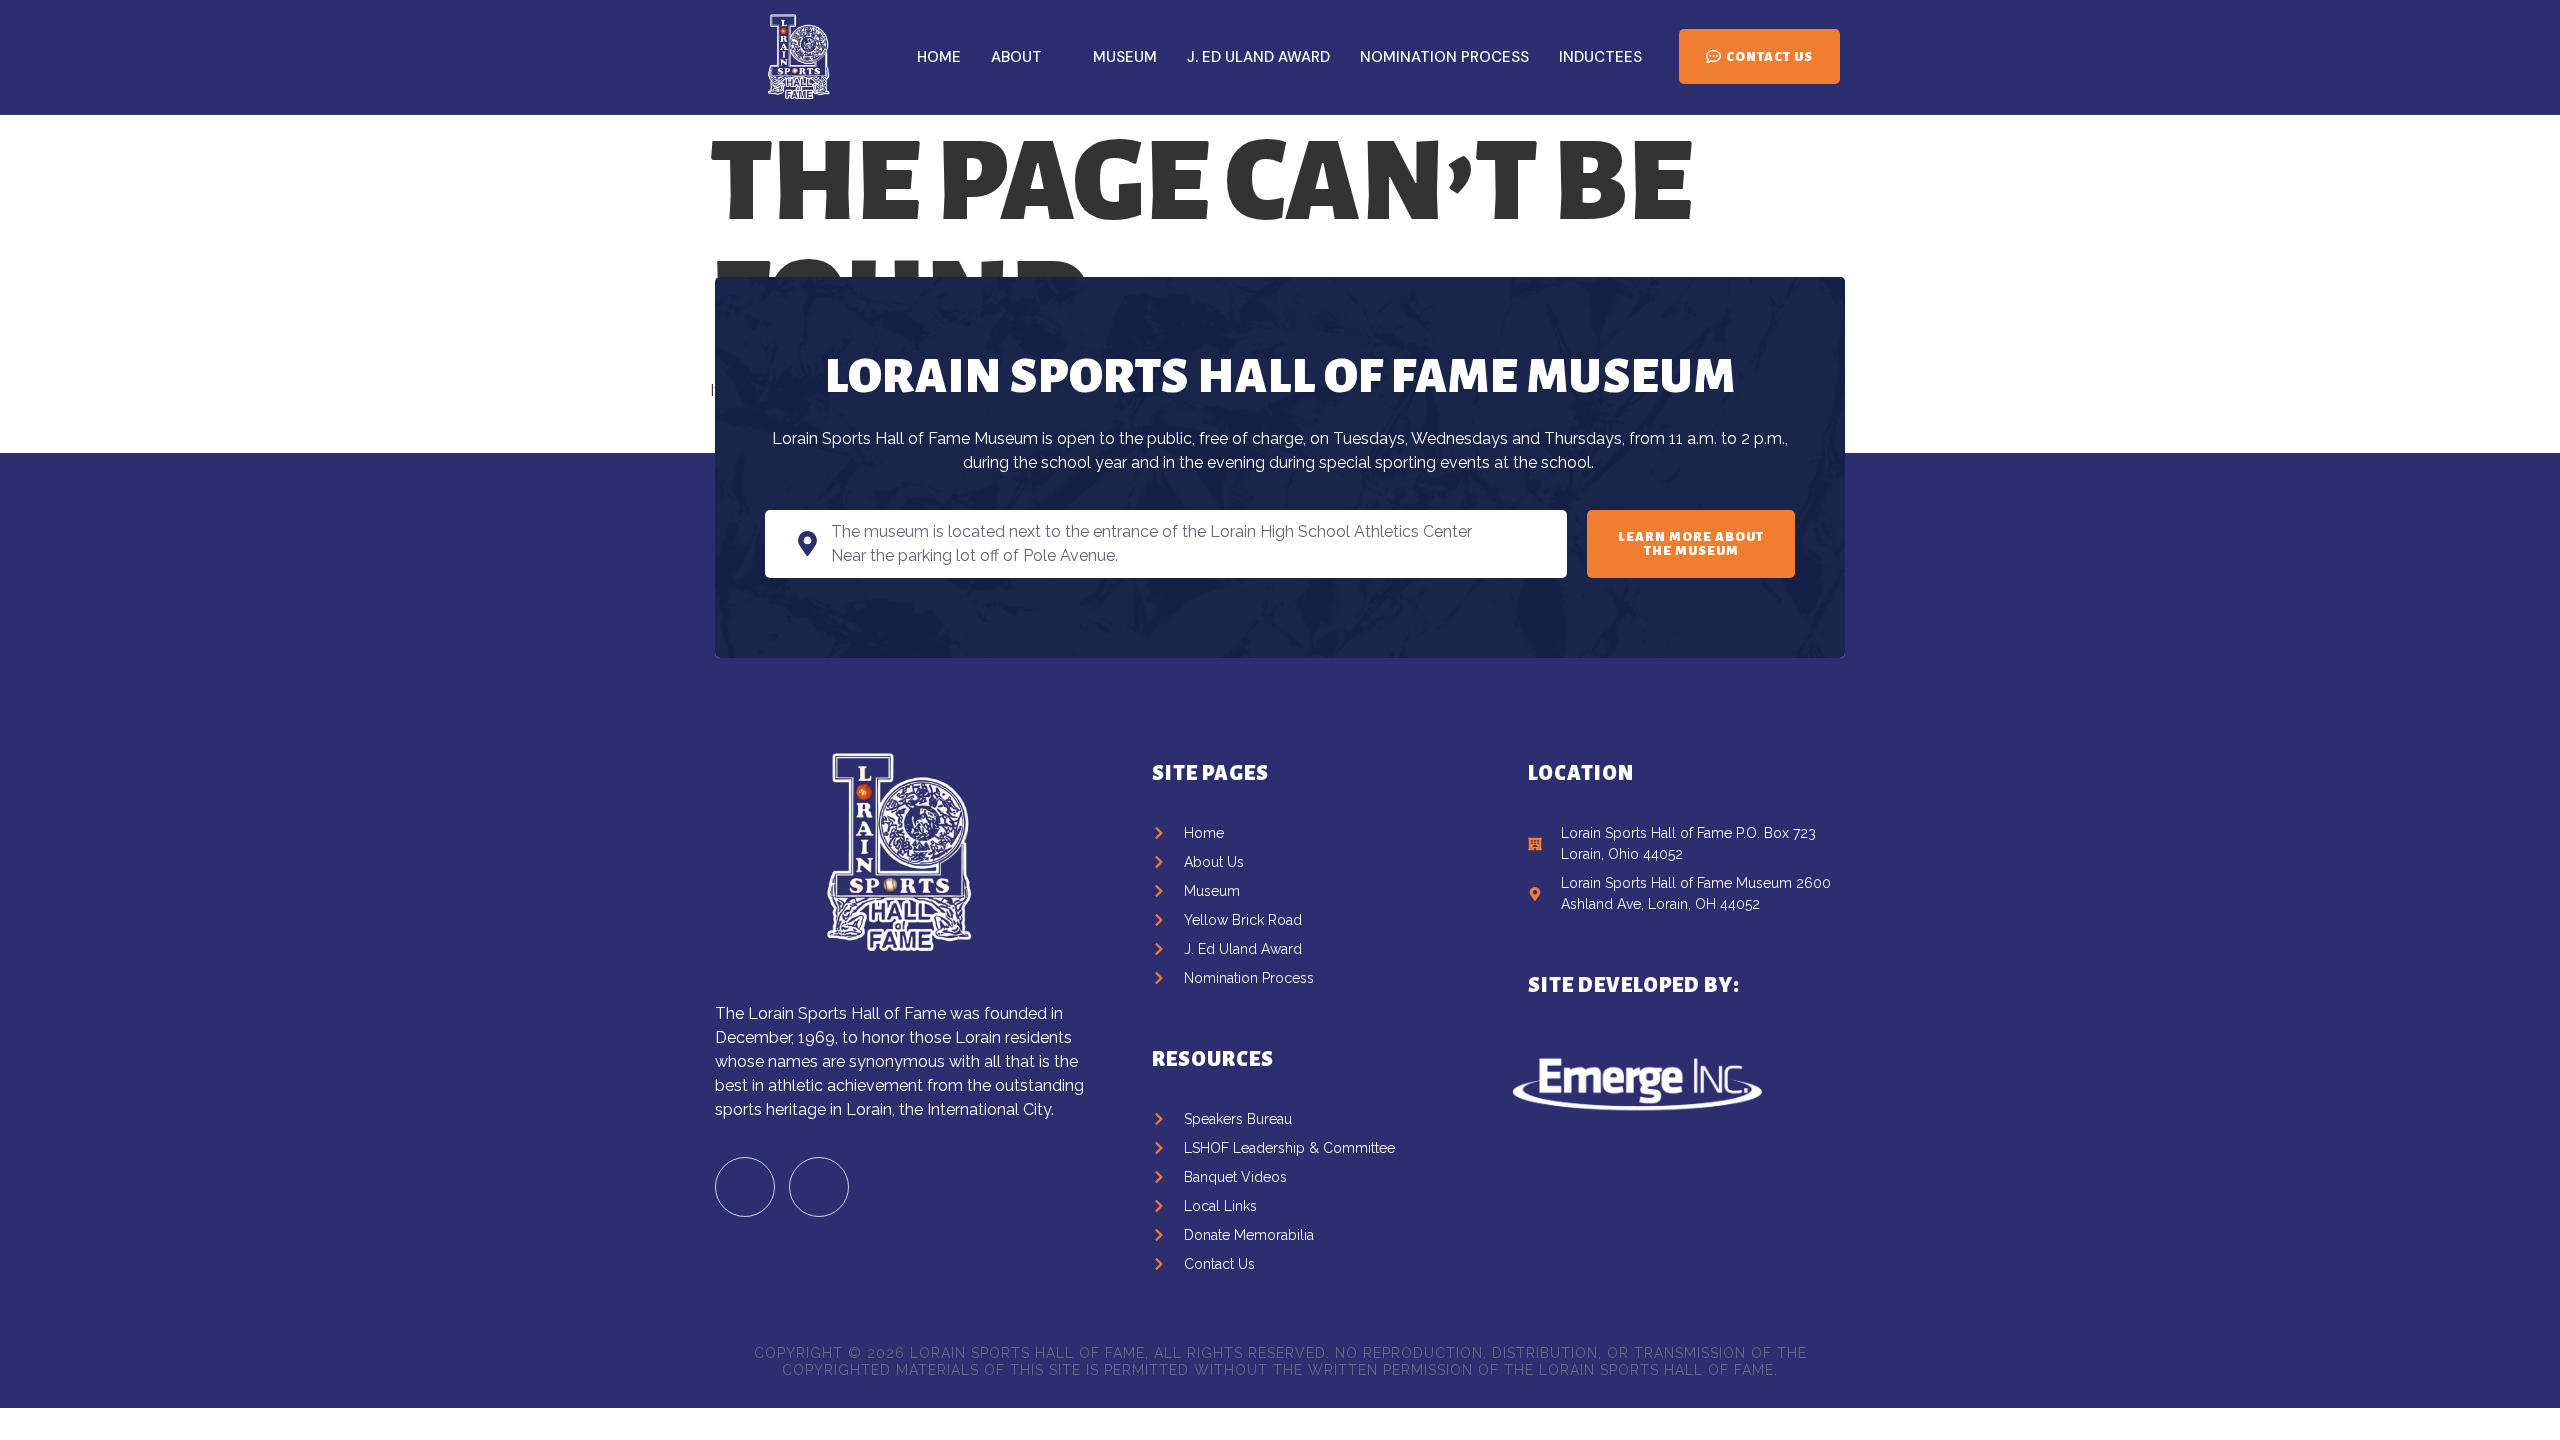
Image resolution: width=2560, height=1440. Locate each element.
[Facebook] (745, 1187)
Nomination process (1444, 57)
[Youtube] (819, 1187)
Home (939, 57)
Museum (1125, 57)
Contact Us (1769, 57)
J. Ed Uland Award (1258, 57)
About (1016, 57)
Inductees (1600, 57)
